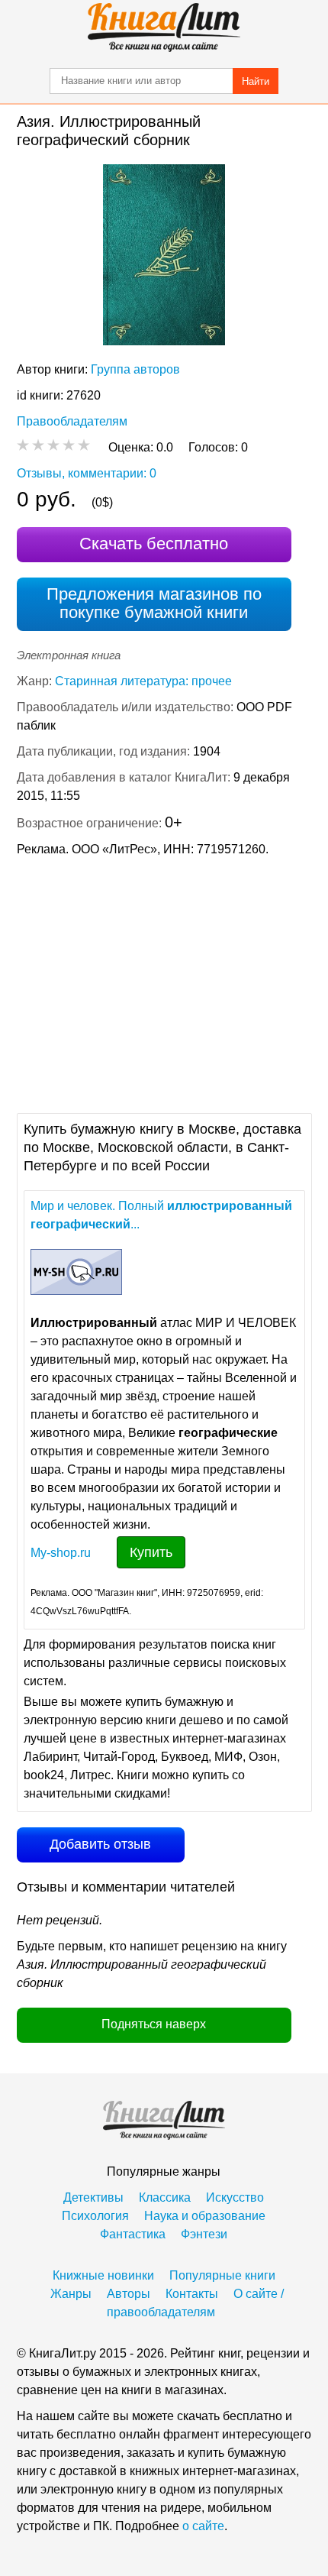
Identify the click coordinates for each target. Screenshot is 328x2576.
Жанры (71, 2294)
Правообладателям (72, 421)
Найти (256, 81)
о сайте (203, 2526)
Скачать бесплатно (154, 544)
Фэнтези (204, 2234)
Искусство (235, 2197)
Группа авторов (135, 369)
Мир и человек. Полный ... (161, 1215)
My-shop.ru (61, 1553)
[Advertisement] (164, 983)
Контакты (192, 2294)
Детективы (93, 2197)
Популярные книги (222, 2275)
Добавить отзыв (100, 1844)
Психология (95, 2216)
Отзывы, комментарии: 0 (87, 473)
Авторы (129, 2294)
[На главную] (164, 28)
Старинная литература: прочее (143, 681)
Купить (151, 1552)
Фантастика (133, 2234)
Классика (165, 2197)
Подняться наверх (154, 2024)
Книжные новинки (103, 2275)
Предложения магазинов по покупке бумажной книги (154, 603)
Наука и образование (205, 2216)
